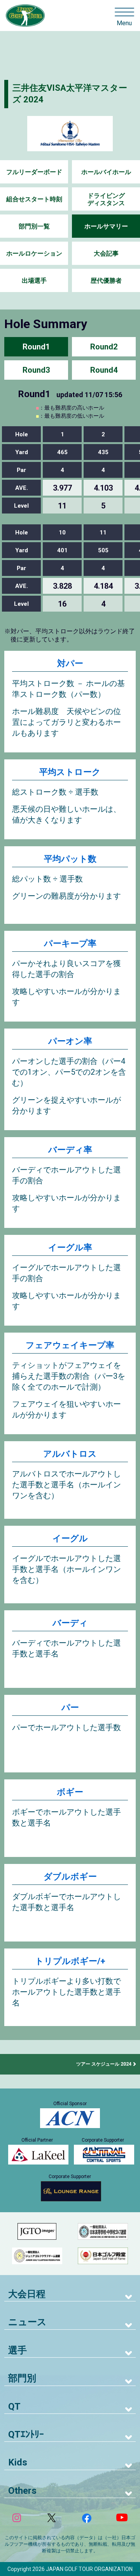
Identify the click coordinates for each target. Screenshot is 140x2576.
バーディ (70, 1623)
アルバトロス (70, 1454)
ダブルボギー (70, 1877)
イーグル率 (70, 1247)
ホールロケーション (34, 253)
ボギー (70, 1792)
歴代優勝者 (106, 281)
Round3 (36, 370)
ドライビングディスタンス (106, 199)
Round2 (104, 347)
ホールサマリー (106, 226)
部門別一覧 (34, 226)
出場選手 (34, 281)
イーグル (70, 1538)
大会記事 (106, 253)
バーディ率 (70, 1150)
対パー (70, 663)
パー (70, 1707)
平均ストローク (70, 772)
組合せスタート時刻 (34, 199)
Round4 (104, 370)
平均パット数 (70, 859)
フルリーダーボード (34, 172)
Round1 (36, 347)
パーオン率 (70, 1041)
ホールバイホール (106, 172)
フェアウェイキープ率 (70, 1345)
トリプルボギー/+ (70, 1961)
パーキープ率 (70, 943)
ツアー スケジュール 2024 (104, 2064)
